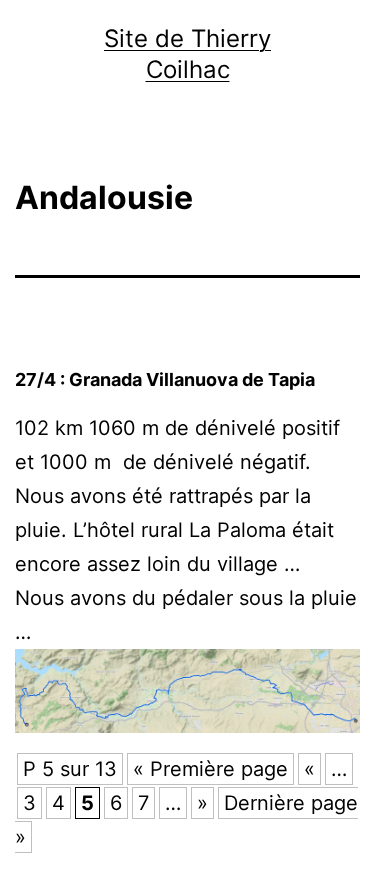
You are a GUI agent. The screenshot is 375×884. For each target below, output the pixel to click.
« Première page (210, 769)
